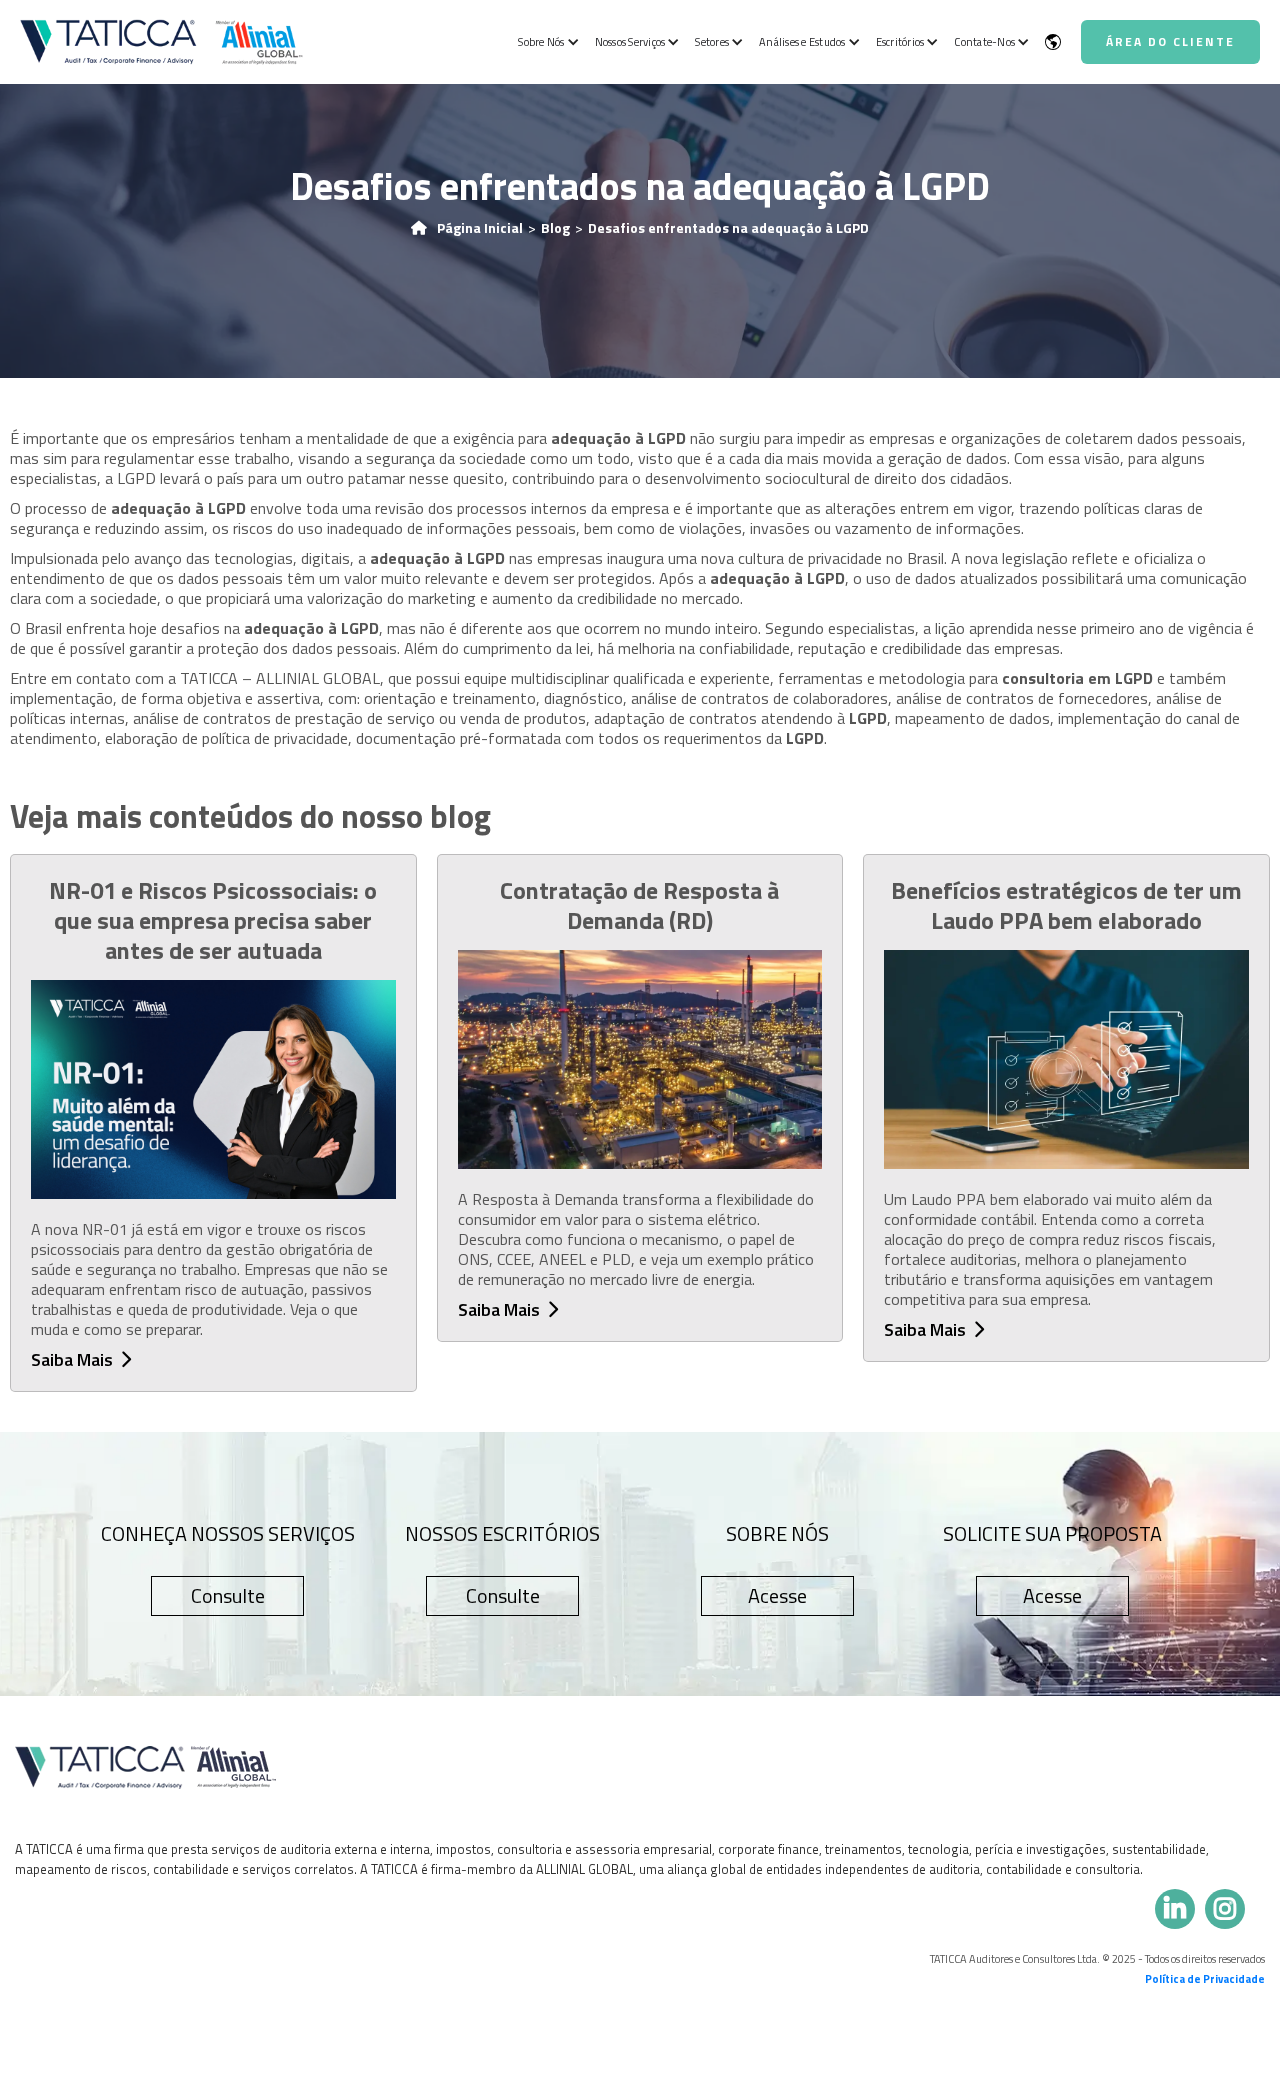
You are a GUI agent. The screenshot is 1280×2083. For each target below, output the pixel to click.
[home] (161, 41)
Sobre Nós (541, 42)
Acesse (777, 1595)
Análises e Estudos (802, 42)
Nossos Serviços (630, 42)
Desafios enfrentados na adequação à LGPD (728, 228)
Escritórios (900, 42)
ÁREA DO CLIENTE (1170, 41)
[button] (546, 42)
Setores (712, 42)
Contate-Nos (984, 42)
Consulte (228, 1595)
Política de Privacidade (1205, 1979)
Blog (555, 228)
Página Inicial (480, 228)
